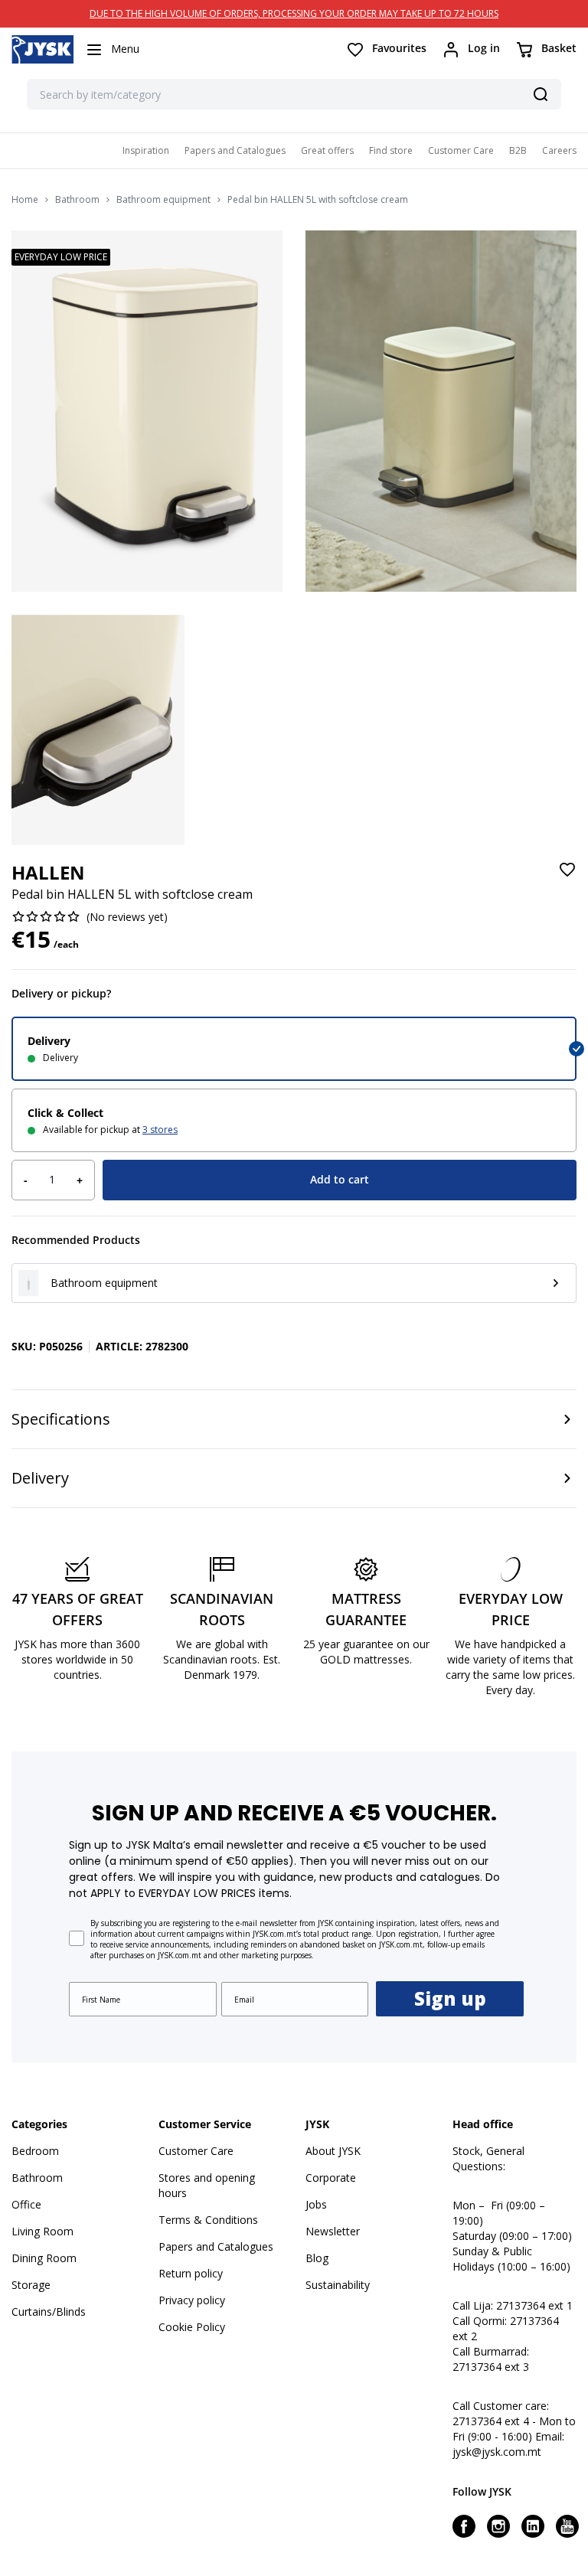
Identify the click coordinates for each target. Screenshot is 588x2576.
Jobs (316, 2204)
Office (26, 2204)
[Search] (541, 94)
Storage (31, 2285)
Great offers (327, 150)
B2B (518, 150)
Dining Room (44, 2258)
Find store (391, 150)
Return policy (191, 2273)
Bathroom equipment (163, 200)
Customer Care (461, 150)
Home (25, 200)
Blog (317, 2258)
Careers (559, 150)
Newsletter (333, 2231)
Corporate (331, 2178)
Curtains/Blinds (49, 2312)
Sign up (450, 1998)
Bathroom (77, 200)
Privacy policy (192, 2300)
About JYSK (333, 2151)
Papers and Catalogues (235, 150)
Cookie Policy (192, 2327)
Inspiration (146, 150)
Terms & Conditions (208, 2220)
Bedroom (35, 2151)
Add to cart (340, 1179)
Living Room (42, 2231)
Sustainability (338, 2285)
